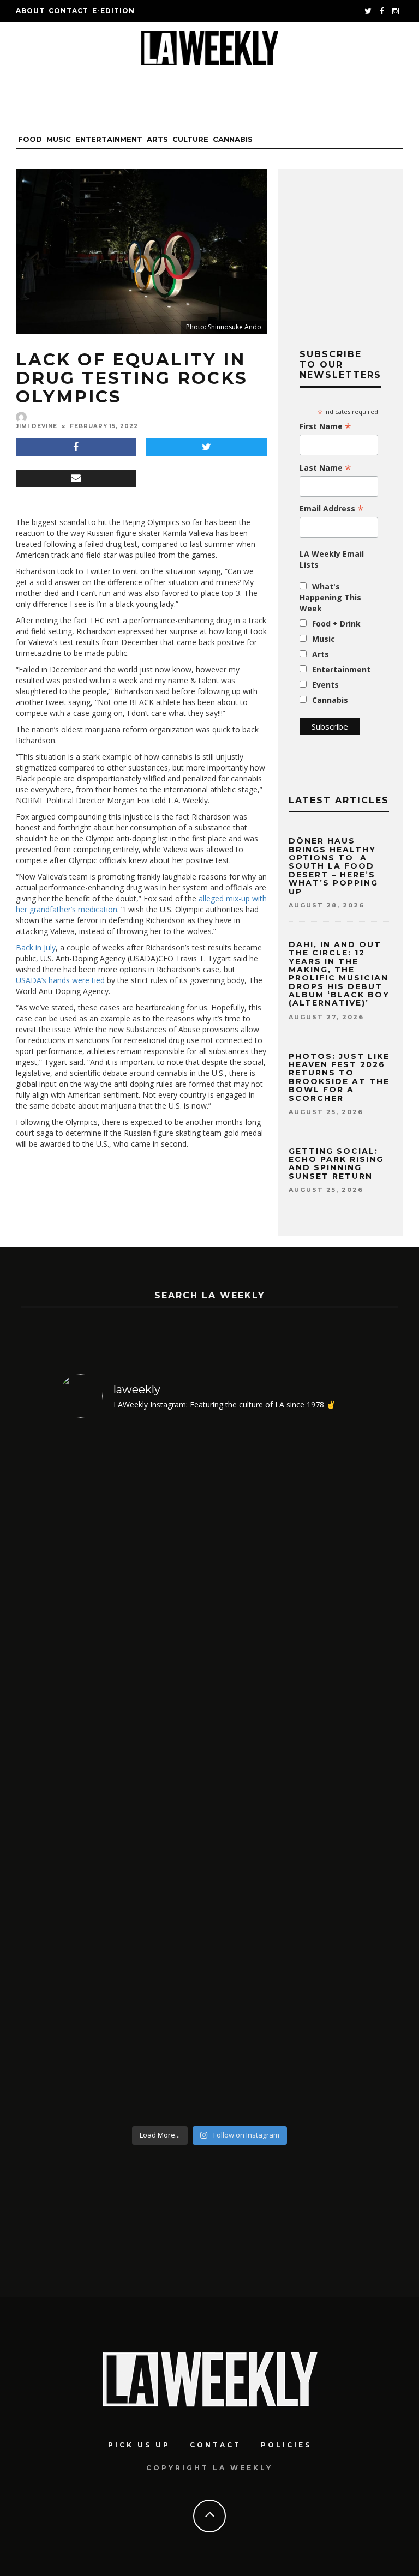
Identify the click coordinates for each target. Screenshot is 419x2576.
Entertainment (109, 139)
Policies (286, 2445)
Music (59, 139)
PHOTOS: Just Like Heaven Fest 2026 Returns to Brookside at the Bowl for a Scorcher (339, 1077)
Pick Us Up (139, 2445)
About (30, 11)
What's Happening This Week (330, 597)
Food (30, 139)
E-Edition (113, 11)
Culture (190, 139)
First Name (325, 426)
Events (325, 685)
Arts (157, 139)
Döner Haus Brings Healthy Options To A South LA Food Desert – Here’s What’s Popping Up (333, 866)
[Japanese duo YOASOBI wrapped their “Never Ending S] (286, 1601)
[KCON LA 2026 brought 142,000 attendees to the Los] (133, 1947)
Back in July (36, 947)
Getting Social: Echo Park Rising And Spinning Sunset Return (336, 1164)
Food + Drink (336, 624)
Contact (68, 11)
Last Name (325, 468)
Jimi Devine (37, 426)
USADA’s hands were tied (60, 980)
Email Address (332, 509)
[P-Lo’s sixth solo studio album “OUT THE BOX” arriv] (286, 1947)
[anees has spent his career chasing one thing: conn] (133, 1601)
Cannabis (233, 139)
